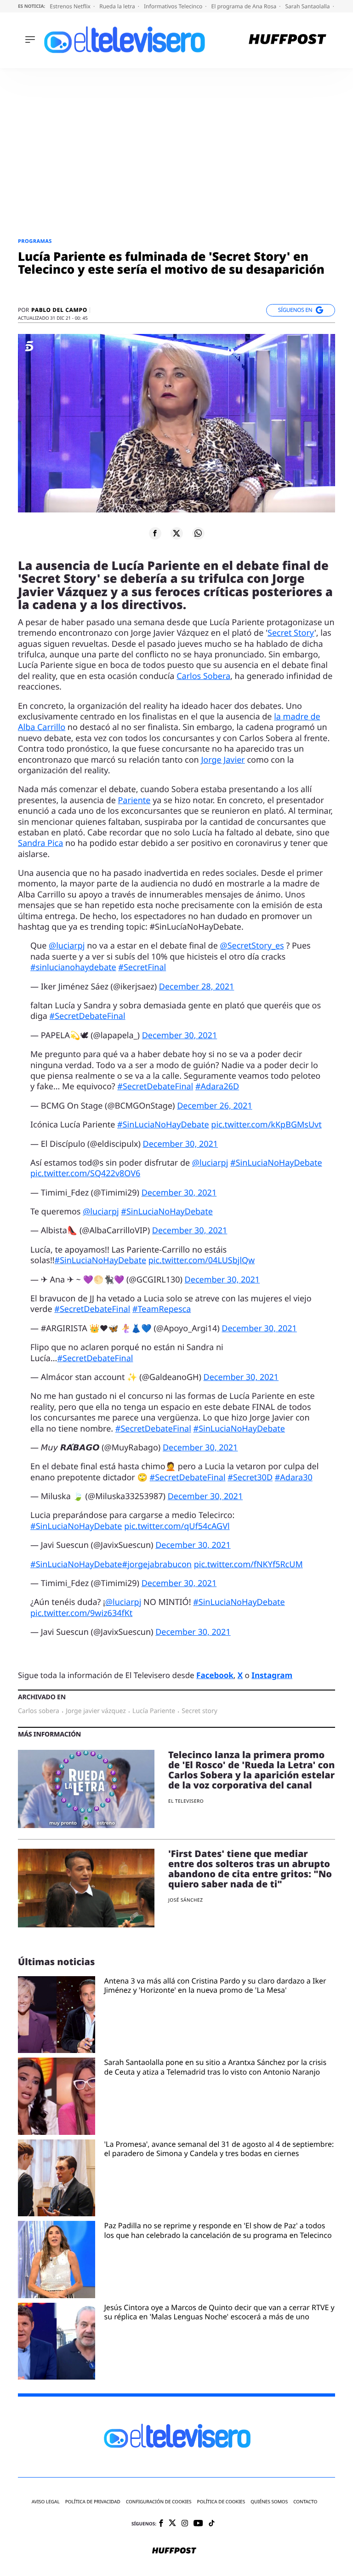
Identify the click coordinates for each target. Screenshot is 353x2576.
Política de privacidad (93, 2502)
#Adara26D (217, 1087)
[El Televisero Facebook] (161, 2524)
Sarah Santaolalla (308, 6)
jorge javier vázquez (96, 1711)
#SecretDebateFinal (88, 1016)
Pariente (134, 800)
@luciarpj (67, 946)
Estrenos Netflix (71, 6)
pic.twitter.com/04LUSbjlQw (202, 1260)
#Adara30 (294, 1478)
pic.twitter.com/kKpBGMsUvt (266, 1125)
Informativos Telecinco (174, 6)
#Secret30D (250, 1478)
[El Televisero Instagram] (185, 2524)
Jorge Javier (223, 760)
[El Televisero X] (172, 2524)
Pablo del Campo (59, 310)
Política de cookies (221, 2502)
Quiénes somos (269, 2502)
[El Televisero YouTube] (198, 2524)
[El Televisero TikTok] (212, 2524)
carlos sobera (39, 1711)
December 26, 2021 (215, 1106)
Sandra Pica (40, 843)
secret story (199, 1711)
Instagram (272, 1675)
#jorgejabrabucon (157, 1564)
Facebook (215, 1675)
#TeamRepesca (162, 1309)
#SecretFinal (142, 967)
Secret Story (291, 633)
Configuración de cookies (159, 2502)
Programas (35, 241)
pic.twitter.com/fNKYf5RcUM (248, 1564)
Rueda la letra (118, 6)
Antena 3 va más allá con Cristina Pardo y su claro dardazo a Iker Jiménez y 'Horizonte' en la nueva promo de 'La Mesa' (215, 1986)
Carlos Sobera (203, 676)
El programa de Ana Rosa (245, 6)
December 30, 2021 (180, 1035)
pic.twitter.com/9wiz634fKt (81, 1613)
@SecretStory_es (252, 946)
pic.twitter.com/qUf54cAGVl (177, 1526)
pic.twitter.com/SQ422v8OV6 (85, 1173)
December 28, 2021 (197, 987)
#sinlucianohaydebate (73, 967)
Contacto (305, 2502)
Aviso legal (46, 2502)
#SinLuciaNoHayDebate (163, 1125)
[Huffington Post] (288, 40)
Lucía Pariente (154, 1711)
